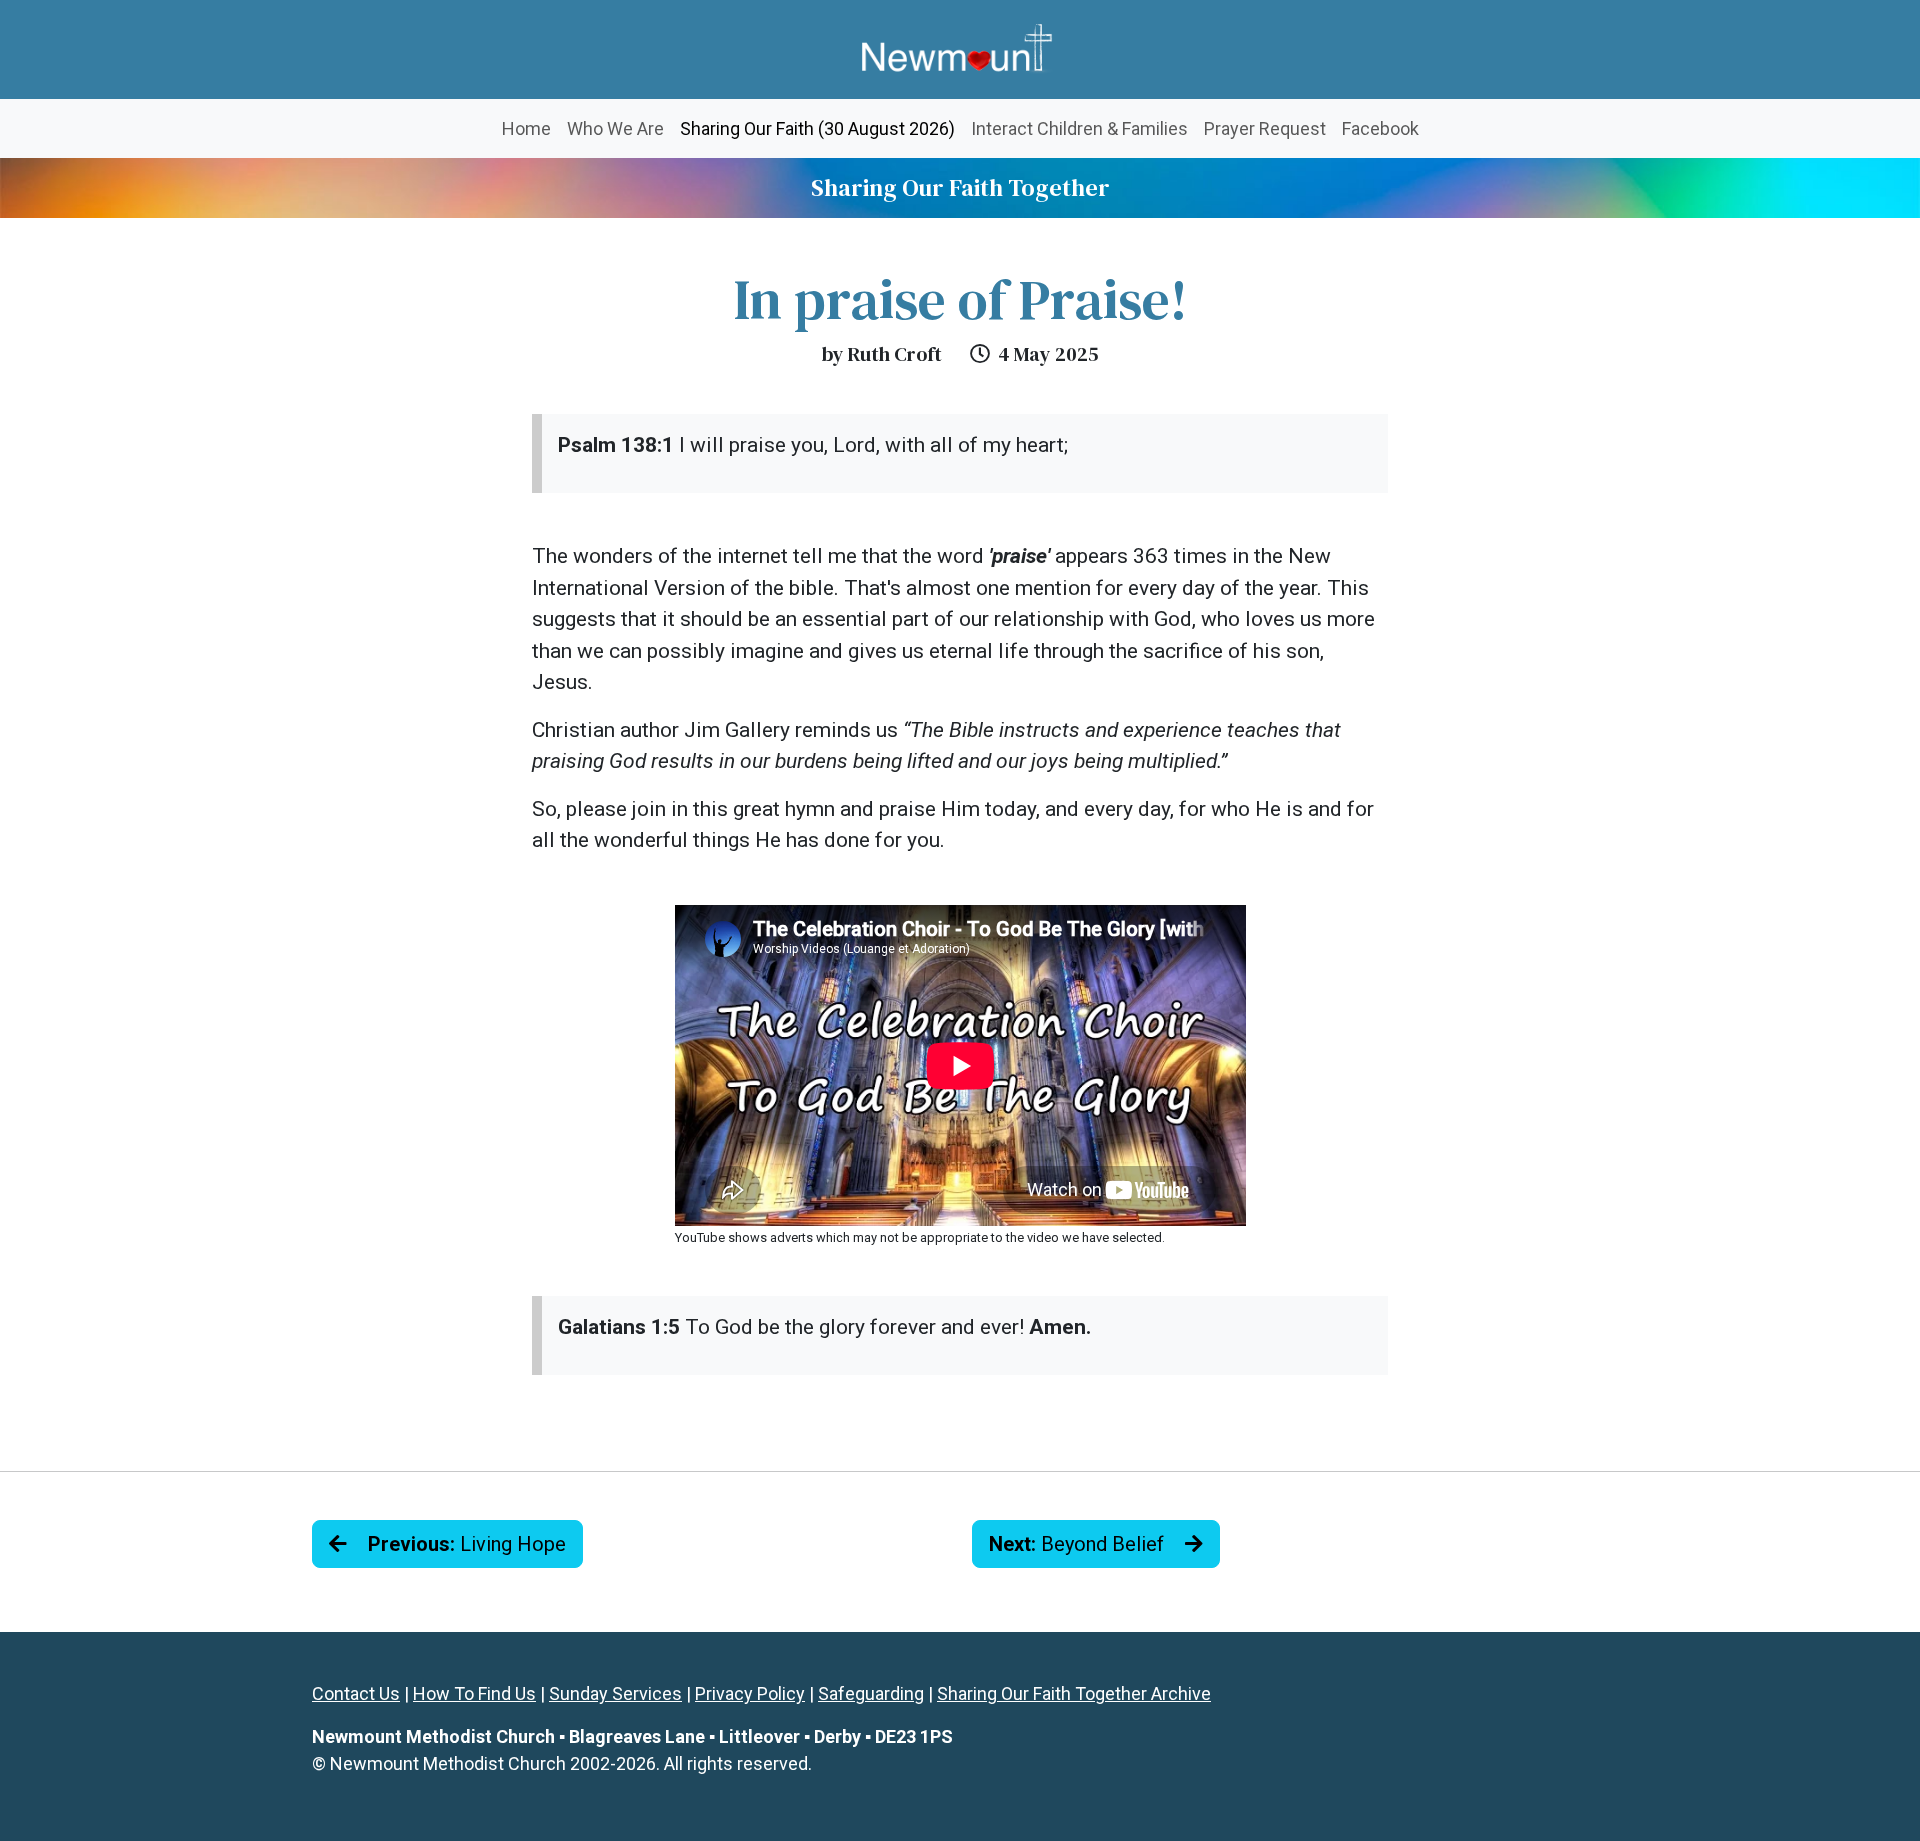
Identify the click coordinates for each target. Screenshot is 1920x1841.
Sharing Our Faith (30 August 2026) (821, 128)
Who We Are (615, 128)
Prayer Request (1265, 128)
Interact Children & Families (1079, 128)
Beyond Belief (1079, 1544)
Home (526, 128)
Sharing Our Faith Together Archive (1074, 1693)
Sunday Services (615, 1693)
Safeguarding (871, 1693)
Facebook (1380, 128)
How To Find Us (474, 1693)
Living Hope (467, 1544)
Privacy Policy (750, 1693)
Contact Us (356, 1693)
